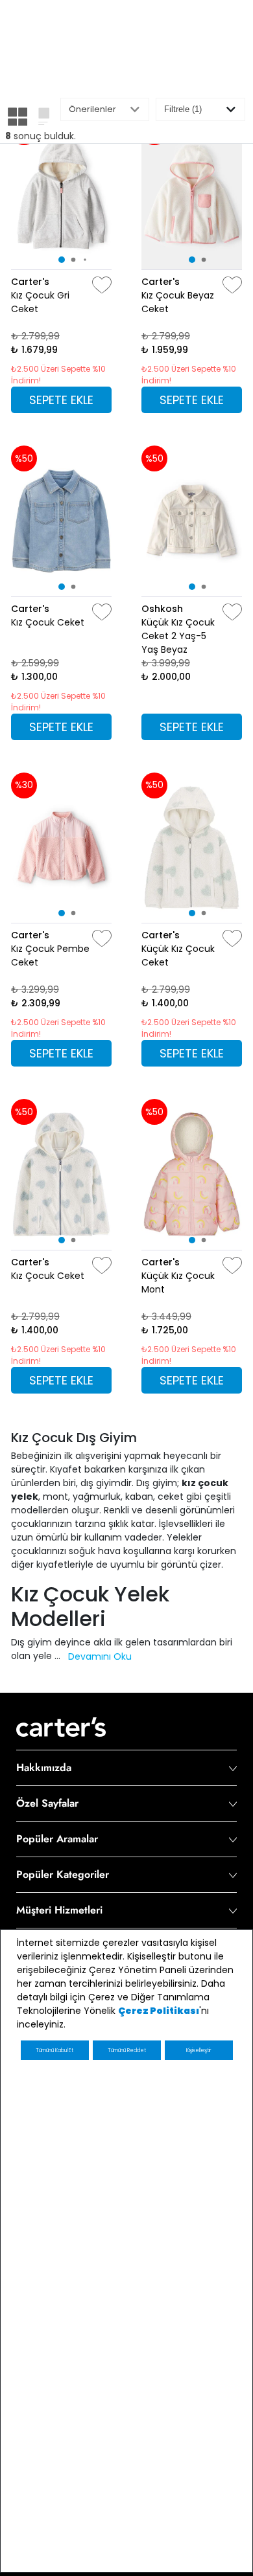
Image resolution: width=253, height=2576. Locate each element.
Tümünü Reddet (127, 2051)
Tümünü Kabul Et (54, 2051)
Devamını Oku (100, 1656)
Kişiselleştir (199, 2051)
